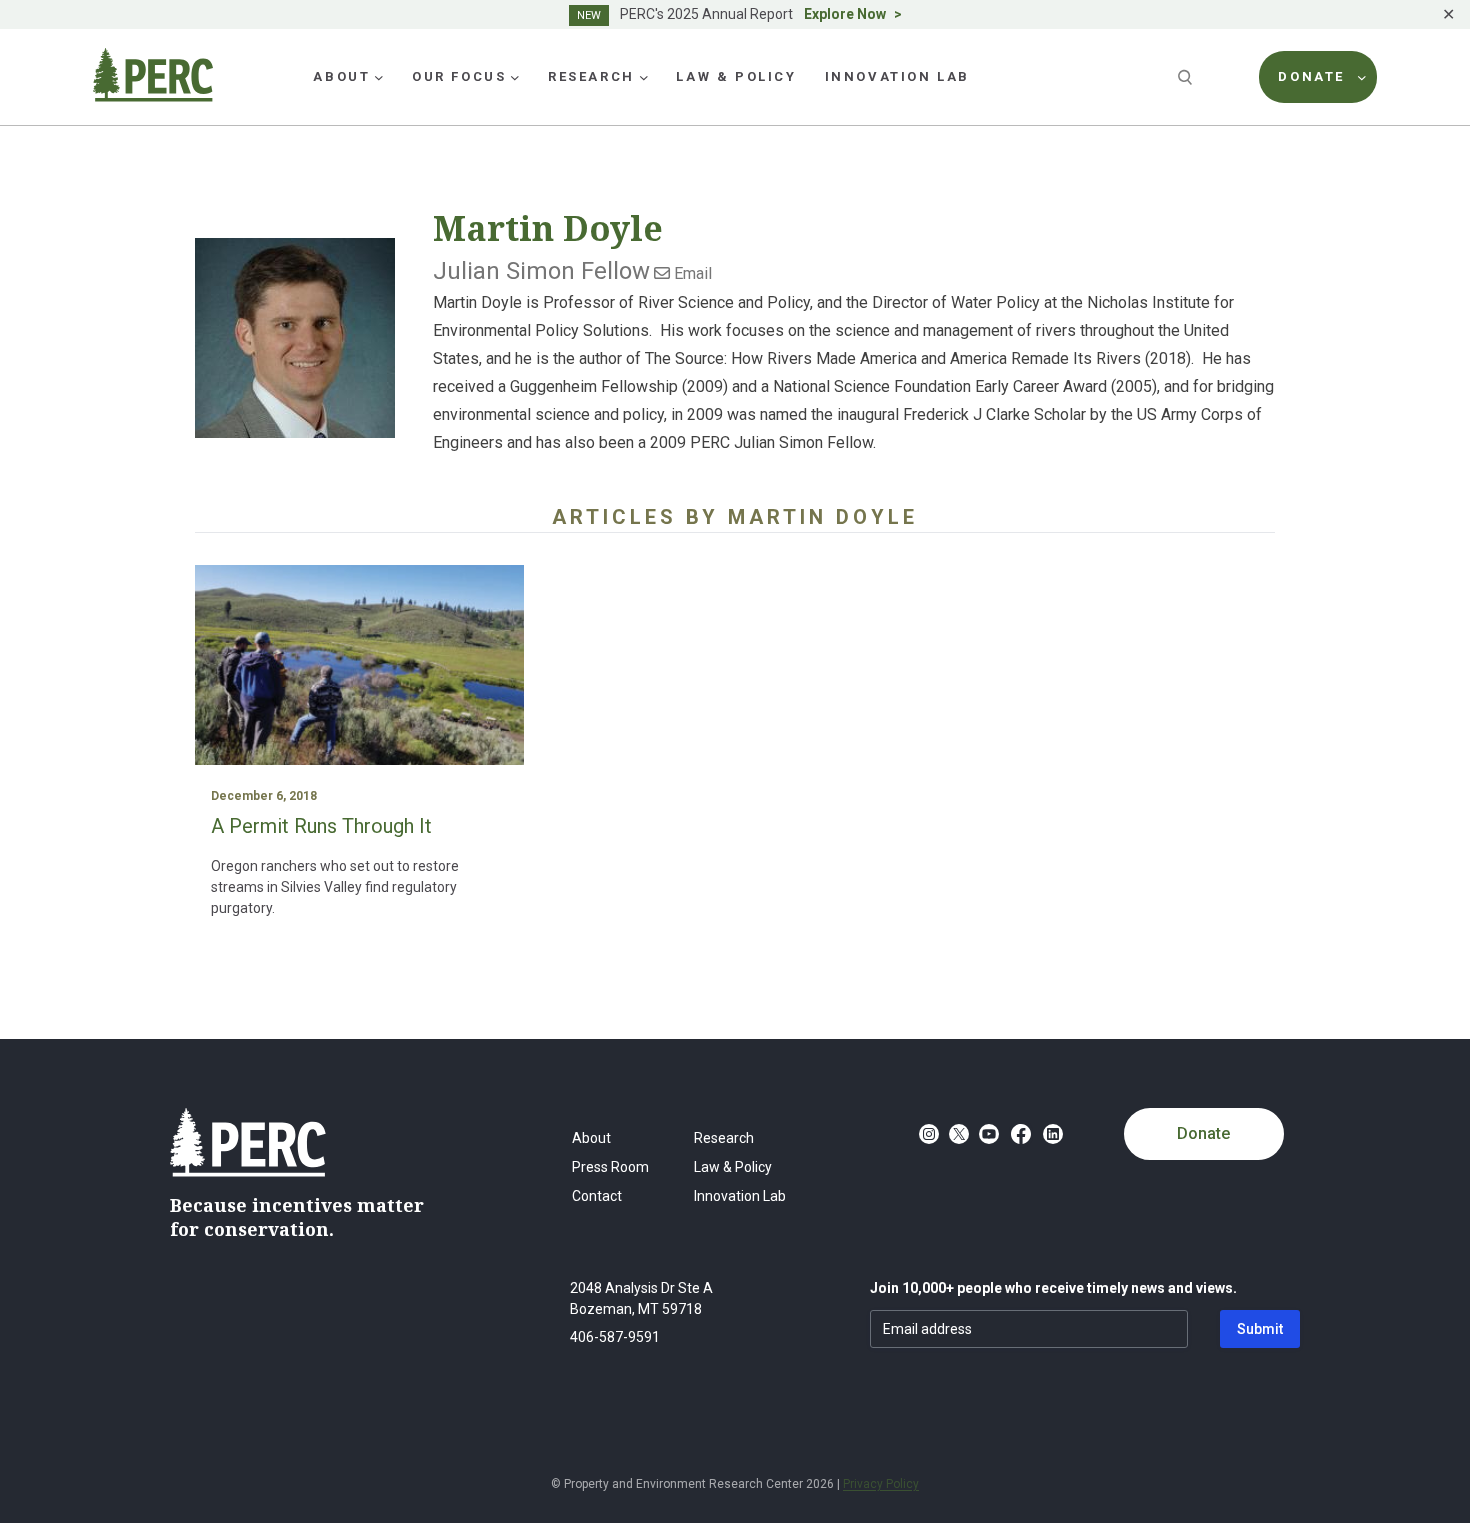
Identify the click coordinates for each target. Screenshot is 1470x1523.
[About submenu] (379, 77)
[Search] (1187, 77)
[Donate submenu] (1362, 77)
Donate (1203, 1133)
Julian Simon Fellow (541, 271)
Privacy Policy (881, 1484)
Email (691, 273)
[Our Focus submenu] (515, 77)
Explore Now (845, 14)
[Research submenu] (644, 77)
